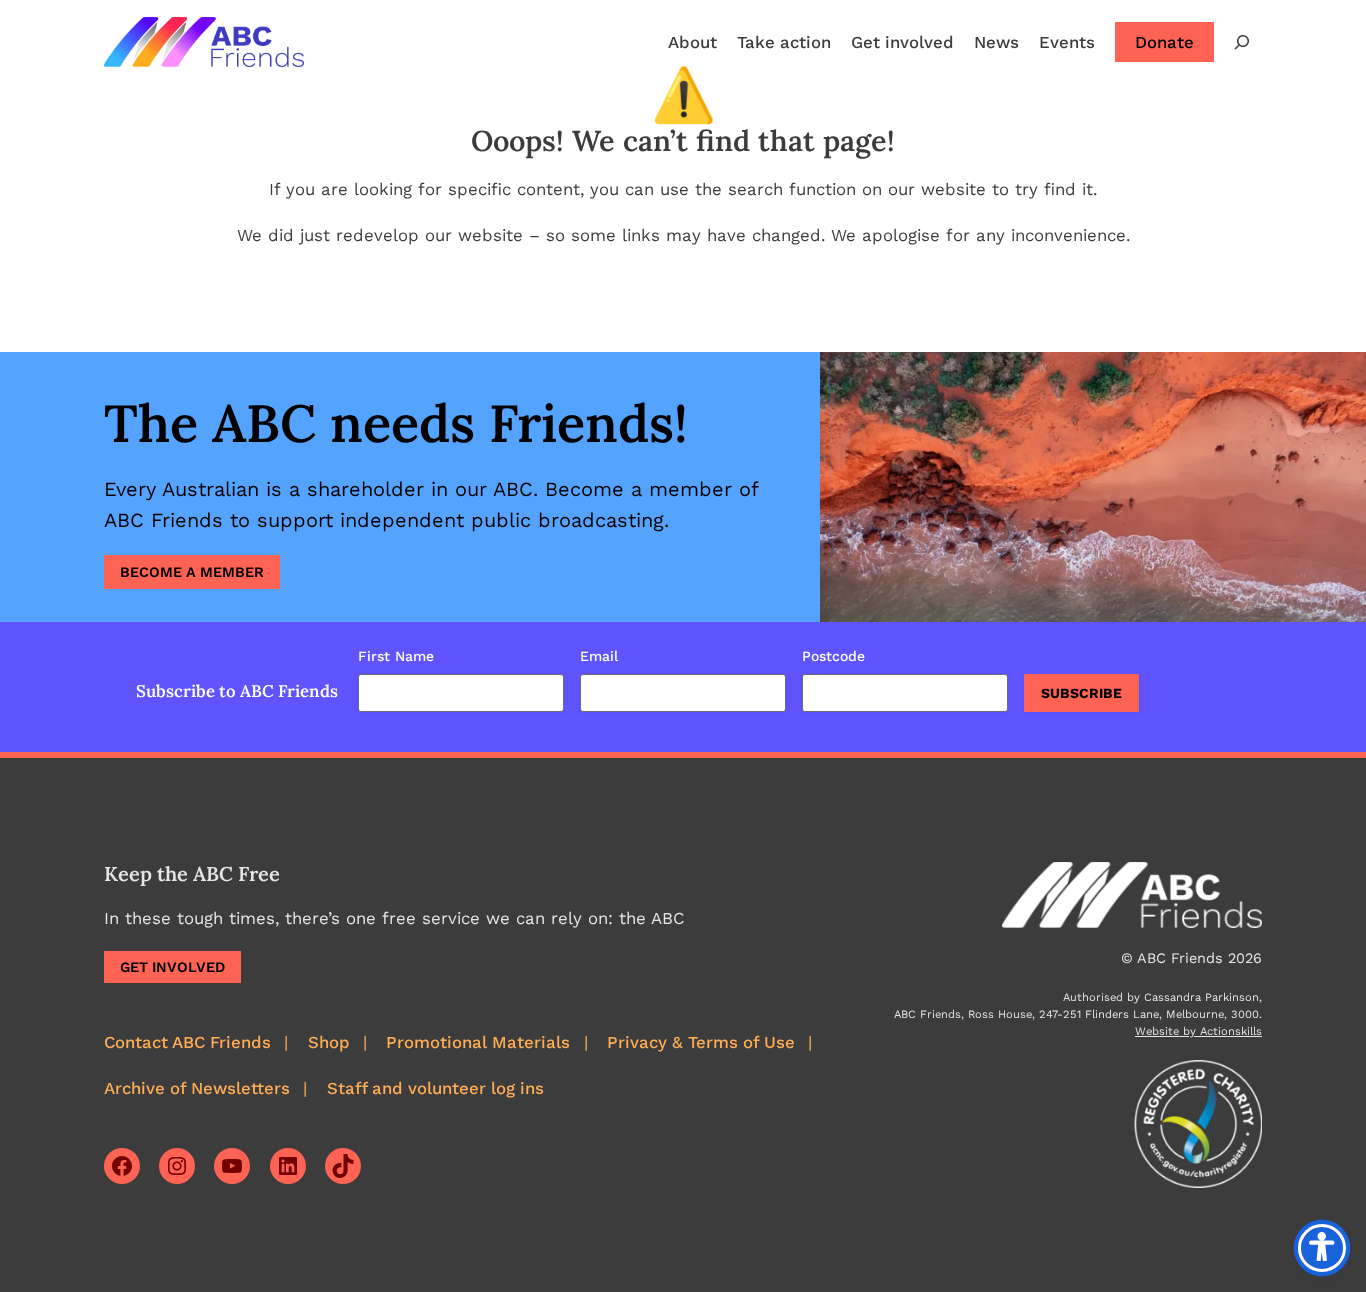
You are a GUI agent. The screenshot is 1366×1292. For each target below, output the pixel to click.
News (996, 42)
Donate (1164, 42)
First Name (396, 656)
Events (1067, 42)
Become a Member (192, 572)
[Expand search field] (1242, 41)
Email (599, 656)
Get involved (902, 42)
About (692, 42)
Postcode (833, 656)
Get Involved (172, 967)
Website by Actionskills (1198, 1031)
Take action (784, 42)
